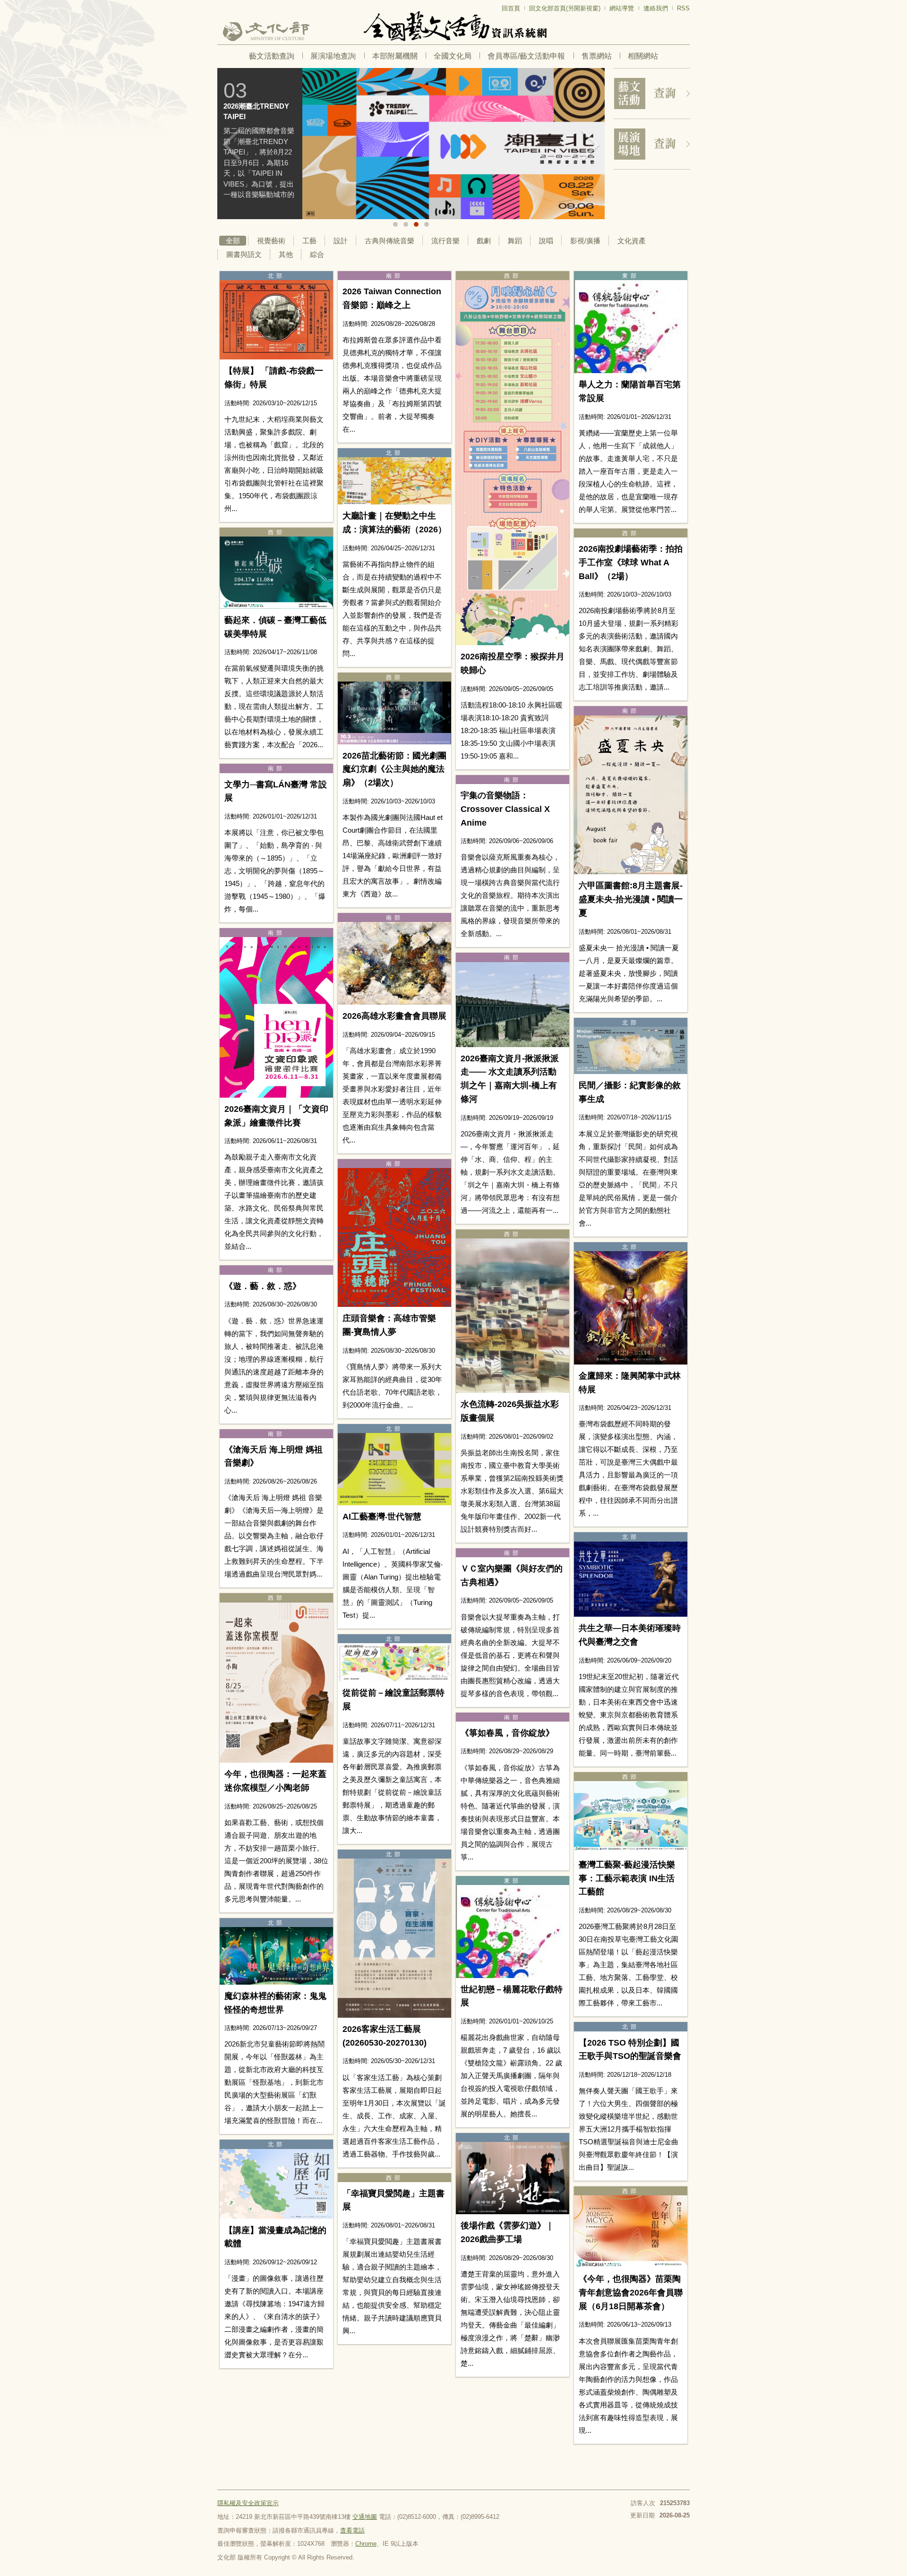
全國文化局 (453, 56)
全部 (233, 241)
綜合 (317, 254)
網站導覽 (622, 8)
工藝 (309, 241)
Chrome (366, 2544)
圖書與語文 (244, 254)
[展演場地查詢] (652, 144)
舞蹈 (515, 241)
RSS (683, 8)
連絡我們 (656, 8)
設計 (341, 241)
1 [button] (395, 224)
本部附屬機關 (395, 56)
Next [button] (590, 145)
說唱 (546, 241)
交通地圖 (365, 2517)
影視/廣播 (585, 241)
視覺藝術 (271, 241)
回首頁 (511, 8)
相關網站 (643, 56)
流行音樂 (445, 241)
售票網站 (597, 56)
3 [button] (416, 224)
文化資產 (632, 241)
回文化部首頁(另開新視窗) (565, 8)
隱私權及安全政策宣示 (248, 2503)
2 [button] (406, 224)
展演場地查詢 (333, 56)
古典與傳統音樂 (389, 241)
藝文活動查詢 (272, 56)
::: (220, 4)
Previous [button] (231, 145)
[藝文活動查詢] (652, 94)
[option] (355, 144)
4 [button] (427, 224)
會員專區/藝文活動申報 (526, 56)
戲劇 (484, 241)
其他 (286, 254)
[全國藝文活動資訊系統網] (453, 26)
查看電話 (352, 2530)
